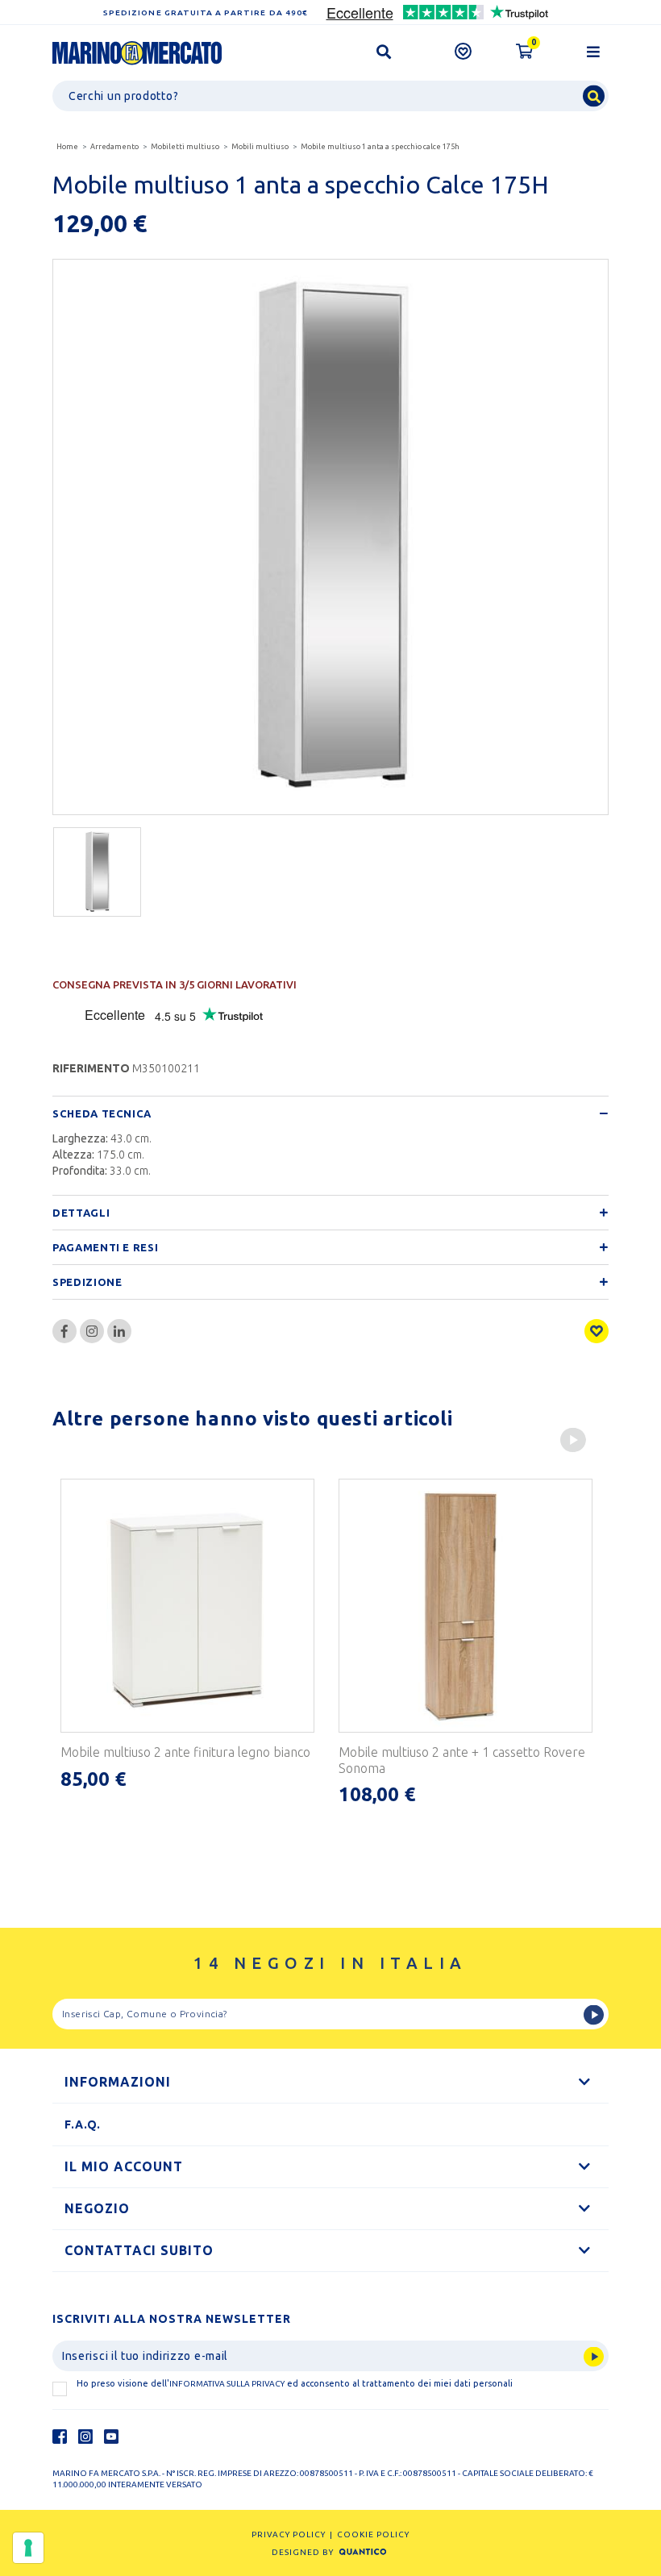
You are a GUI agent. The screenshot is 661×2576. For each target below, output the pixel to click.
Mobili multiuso (260, 147)
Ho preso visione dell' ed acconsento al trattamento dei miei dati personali (295, 2383)
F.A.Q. (83, 2124)
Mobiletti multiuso (185, 147)
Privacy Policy (289, 2534)
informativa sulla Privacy (227, 2384)
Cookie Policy (373, 2534)
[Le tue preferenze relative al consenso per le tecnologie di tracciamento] (28, 2548)
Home (67, 147)
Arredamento (114, 147)
